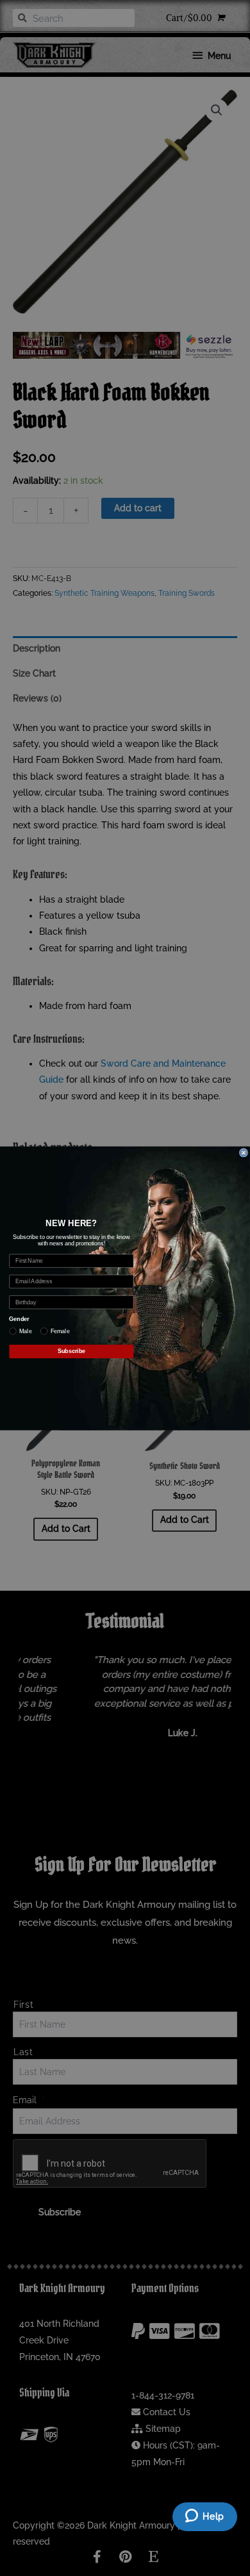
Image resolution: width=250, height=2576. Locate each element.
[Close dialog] (243, 1152)
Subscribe (71, 1351)
